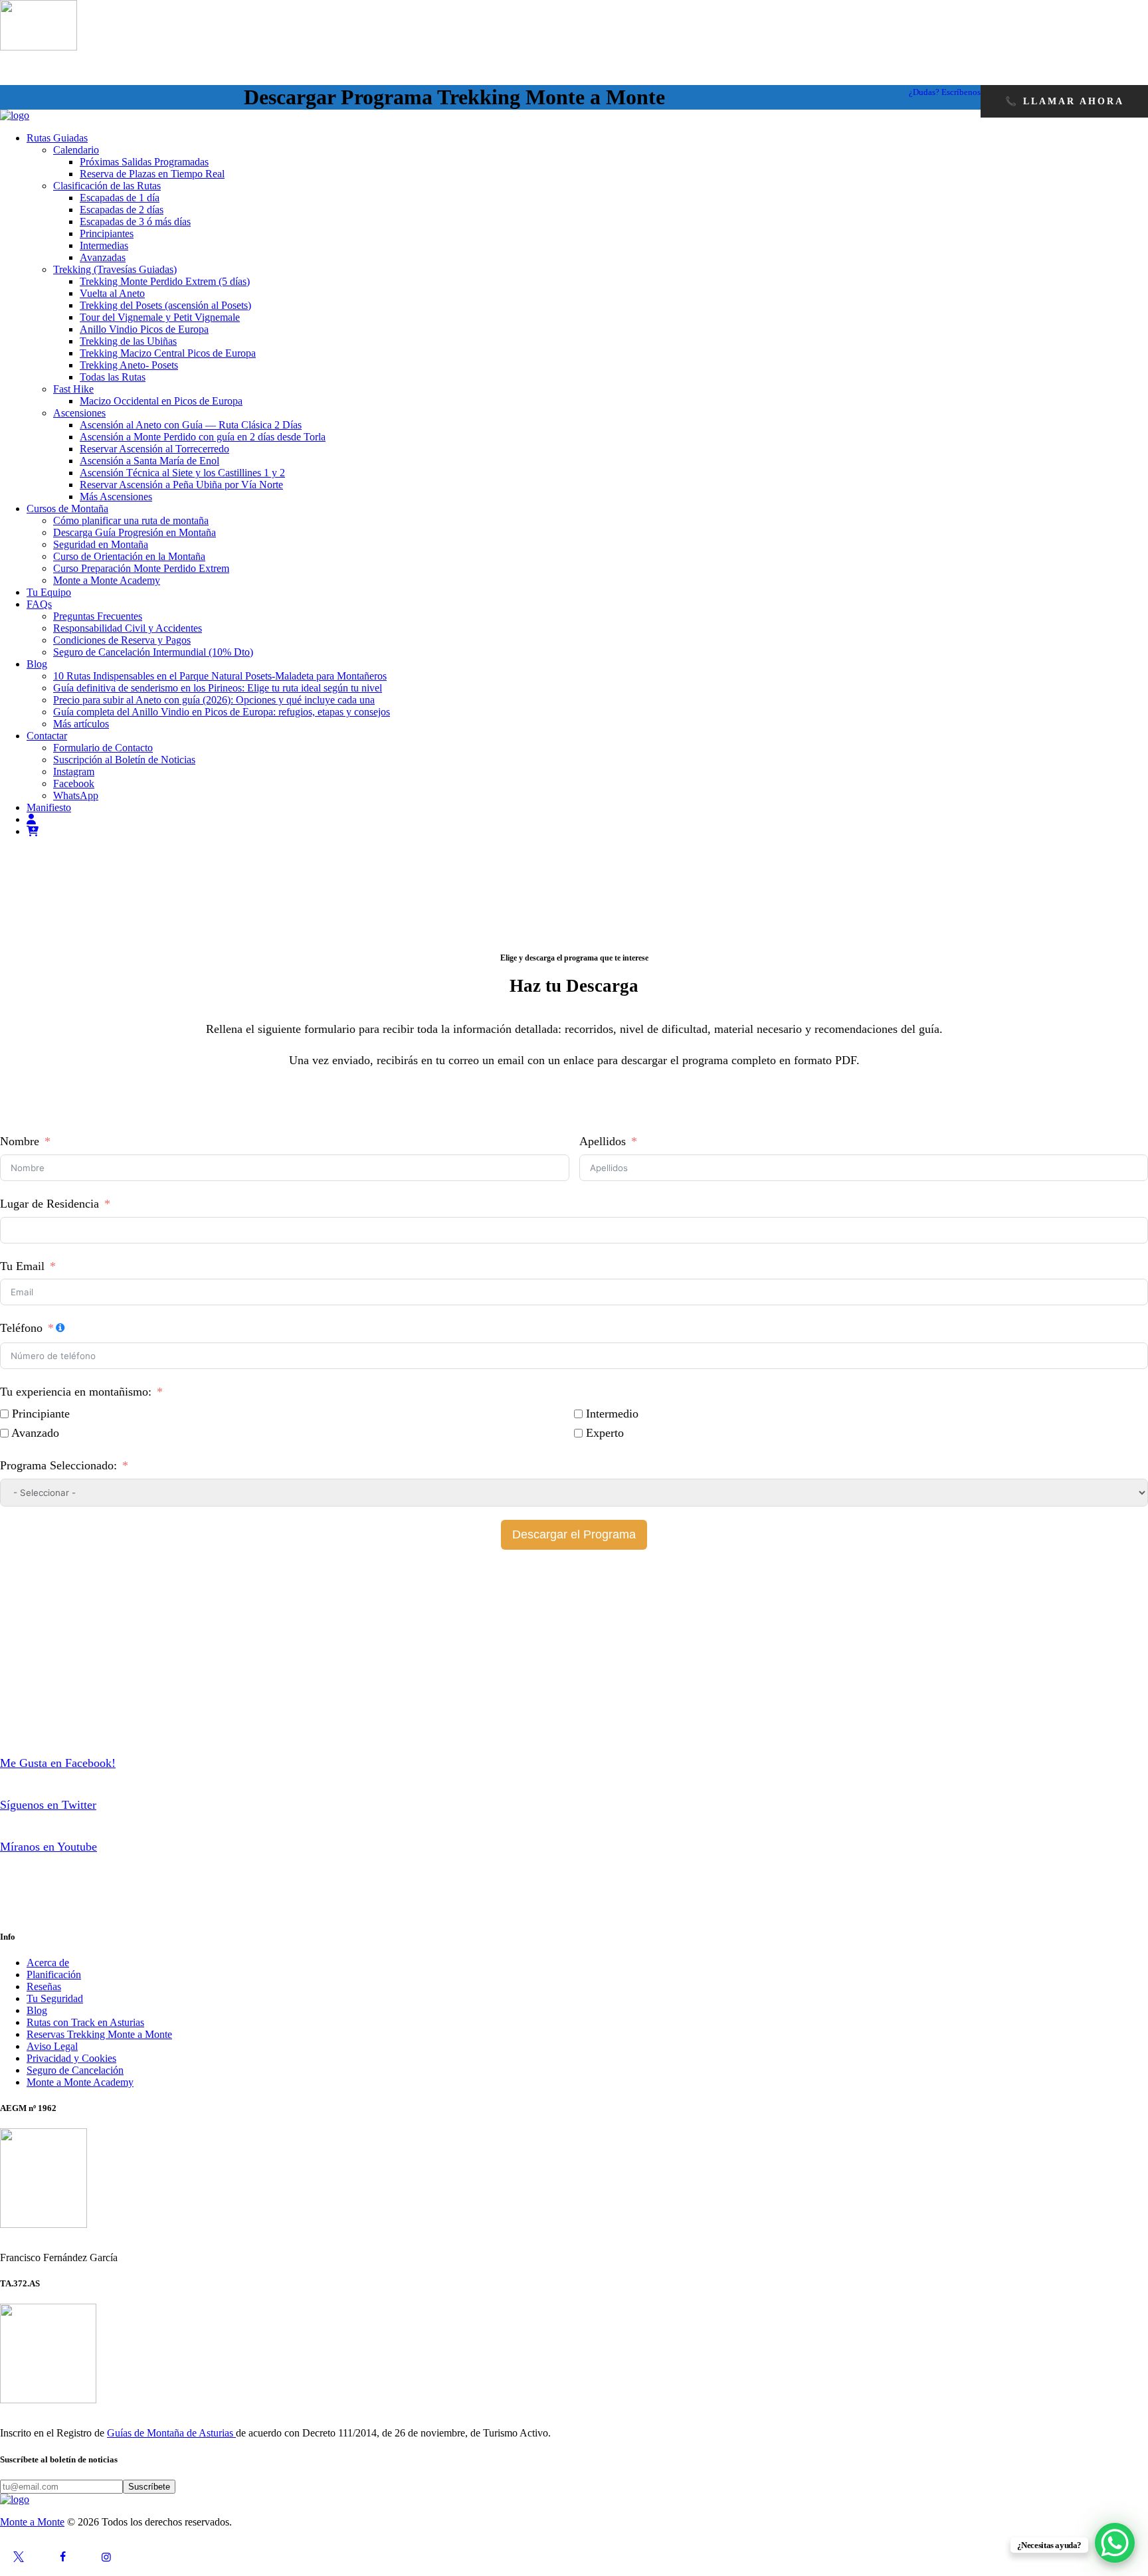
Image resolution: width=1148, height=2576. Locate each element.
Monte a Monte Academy (80, 2082)
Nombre (20, 1141)
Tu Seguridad (55, 1998)
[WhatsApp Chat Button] (1115, 2543)
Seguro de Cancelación (75, 2070)
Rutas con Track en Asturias (85, 2022)
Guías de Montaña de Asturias (171, 2433)
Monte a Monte (32, 2522)
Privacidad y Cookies (71, 2058)
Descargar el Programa (574, 1534)
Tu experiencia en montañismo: (76, 1392)
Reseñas (44, 1986)
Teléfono (21, 1328)
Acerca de (48, 1963)
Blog (37, 2010)
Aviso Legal (52, 2046)
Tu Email (22, 1266)
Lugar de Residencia (49, 1204)
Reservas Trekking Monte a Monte (99, 2034)
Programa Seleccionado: (58, 1465)
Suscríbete (149, 2487)
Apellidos (603, 1141)
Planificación (54, 1975)
